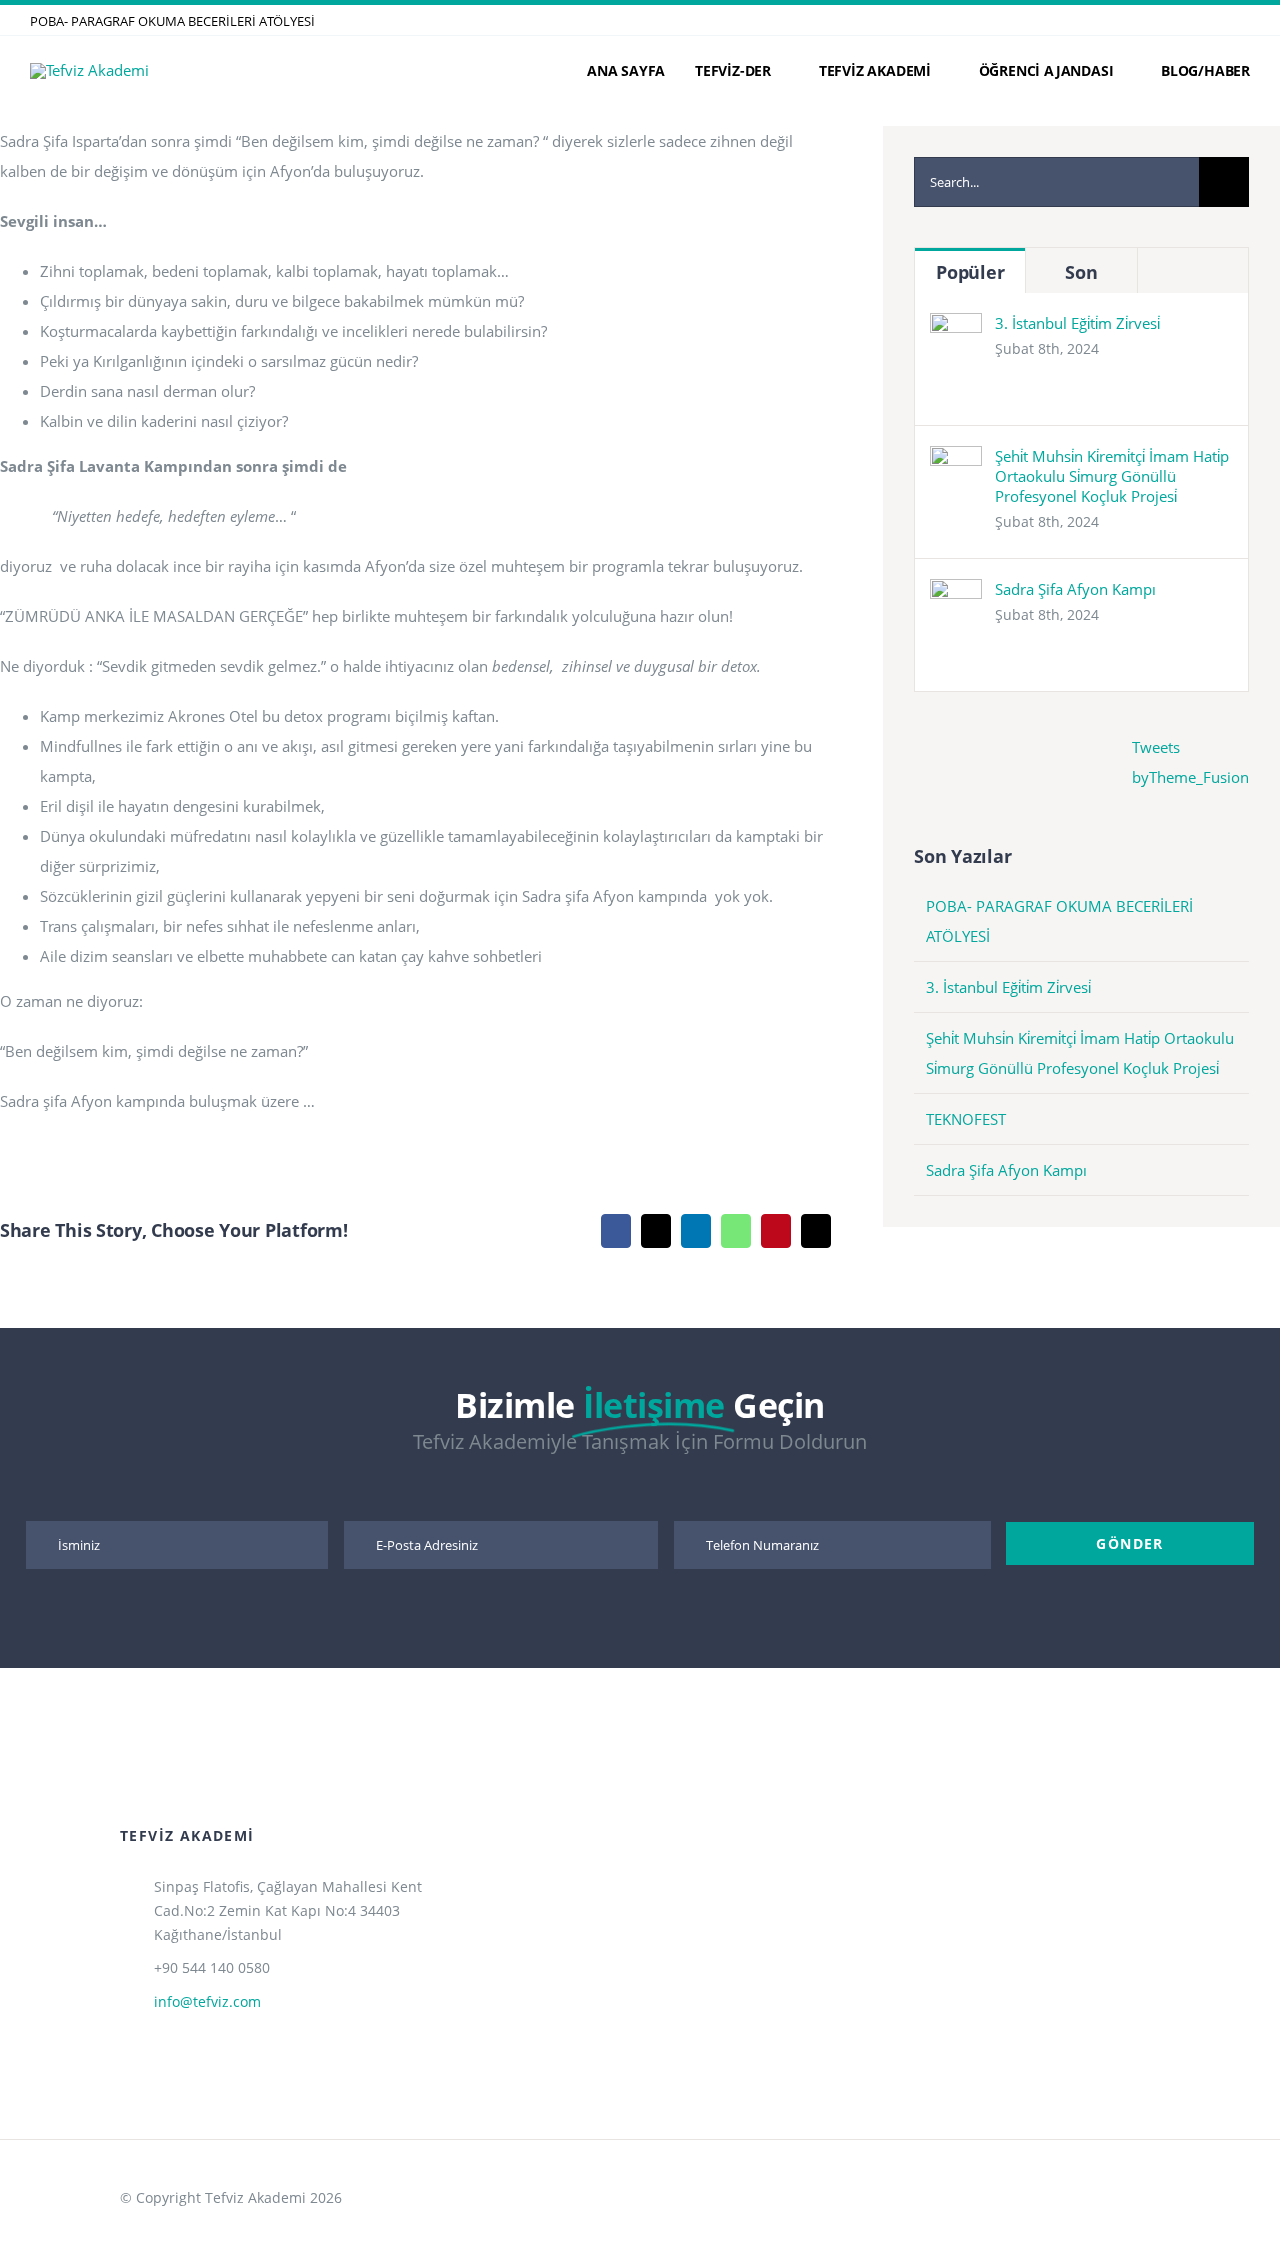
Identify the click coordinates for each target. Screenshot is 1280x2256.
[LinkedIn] (696, 1231)
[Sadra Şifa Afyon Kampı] (956, 594)
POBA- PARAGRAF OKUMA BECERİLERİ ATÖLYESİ (172, 21)
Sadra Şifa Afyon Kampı (1075, 589)
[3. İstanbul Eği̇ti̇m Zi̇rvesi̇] (956, 328)
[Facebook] (616, 1231)
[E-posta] (816, 1231)
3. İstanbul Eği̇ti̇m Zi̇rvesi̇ (1077, 323)
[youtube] (1091, 2180)
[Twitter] (656, 1231)
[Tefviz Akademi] (89, 70)
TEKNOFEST (966, 1119)
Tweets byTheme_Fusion (1190, 762)
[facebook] (1148, 20)
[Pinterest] (776, 1231)
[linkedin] (1244, 20)
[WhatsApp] (736, 1231)
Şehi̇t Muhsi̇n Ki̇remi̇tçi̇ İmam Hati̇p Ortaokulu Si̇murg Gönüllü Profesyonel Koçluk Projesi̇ (1112, 476)
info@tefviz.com (207, 2001)
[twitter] (1180, 20)
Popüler (970, 272)
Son (1081, 272)
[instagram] (1212, 20)
